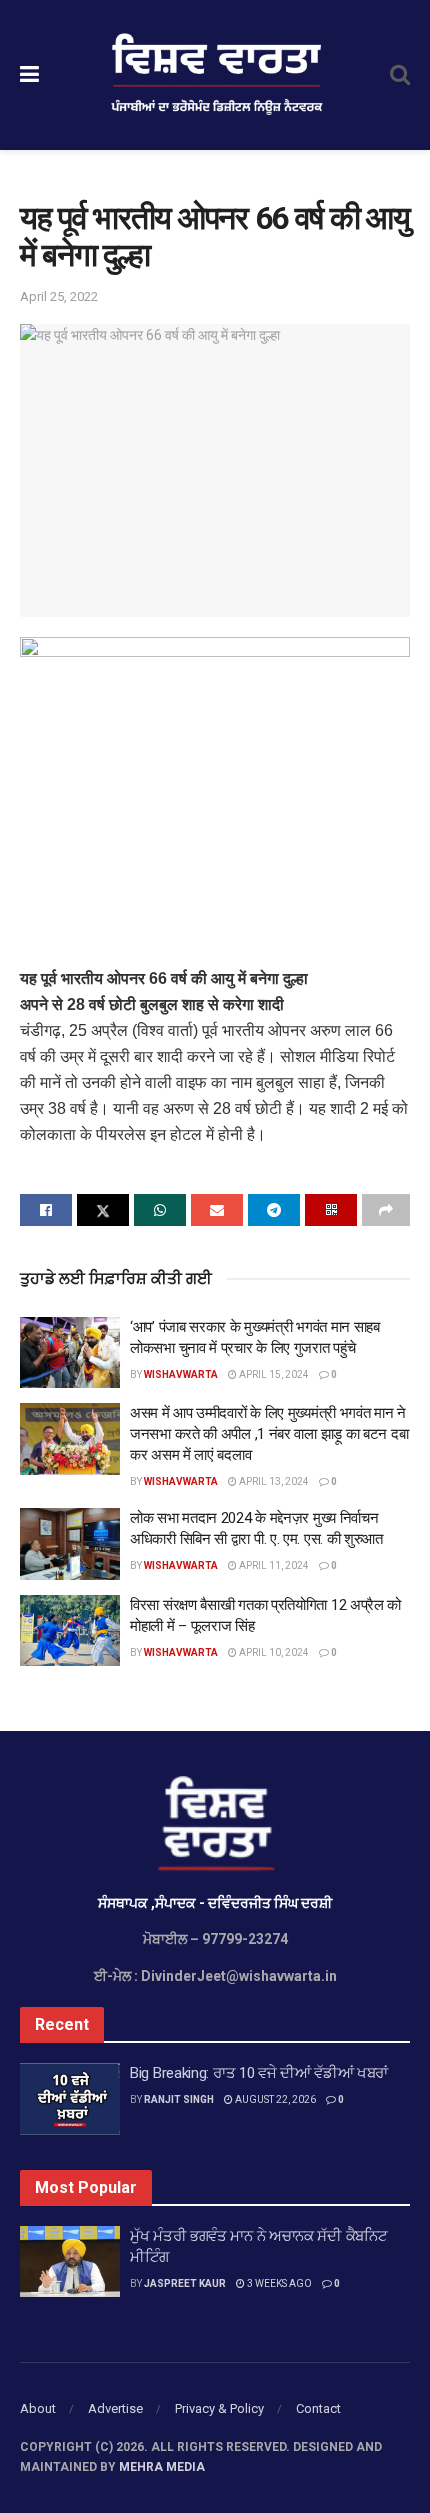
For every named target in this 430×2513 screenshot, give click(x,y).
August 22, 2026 (274, 2099)
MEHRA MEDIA (162, 2467)
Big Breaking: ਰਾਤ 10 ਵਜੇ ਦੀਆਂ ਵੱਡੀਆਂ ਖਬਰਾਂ (259, 2073)
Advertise (115, 2408)
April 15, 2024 (273, 1374)
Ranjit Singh (179, 2099)
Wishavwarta (181, 1374)
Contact (318, 2408)
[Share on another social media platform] (386, 1210)
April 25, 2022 (59, 296)
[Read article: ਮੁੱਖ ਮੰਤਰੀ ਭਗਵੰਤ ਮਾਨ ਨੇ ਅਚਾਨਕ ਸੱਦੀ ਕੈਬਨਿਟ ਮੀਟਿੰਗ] (70, 2262)
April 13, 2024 (273, 1481)
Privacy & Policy (219, 2408)
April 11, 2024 (273, 1565)
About (38, 2408)
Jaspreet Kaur (185, 2283)
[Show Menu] (29, 75)
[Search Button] (400, 75)
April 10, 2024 (273, 1652)
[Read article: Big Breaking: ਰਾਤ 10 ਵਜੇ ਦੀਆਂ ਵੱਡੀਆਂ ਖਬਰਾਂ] (70, 2099)
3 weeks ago (278, 2283)
